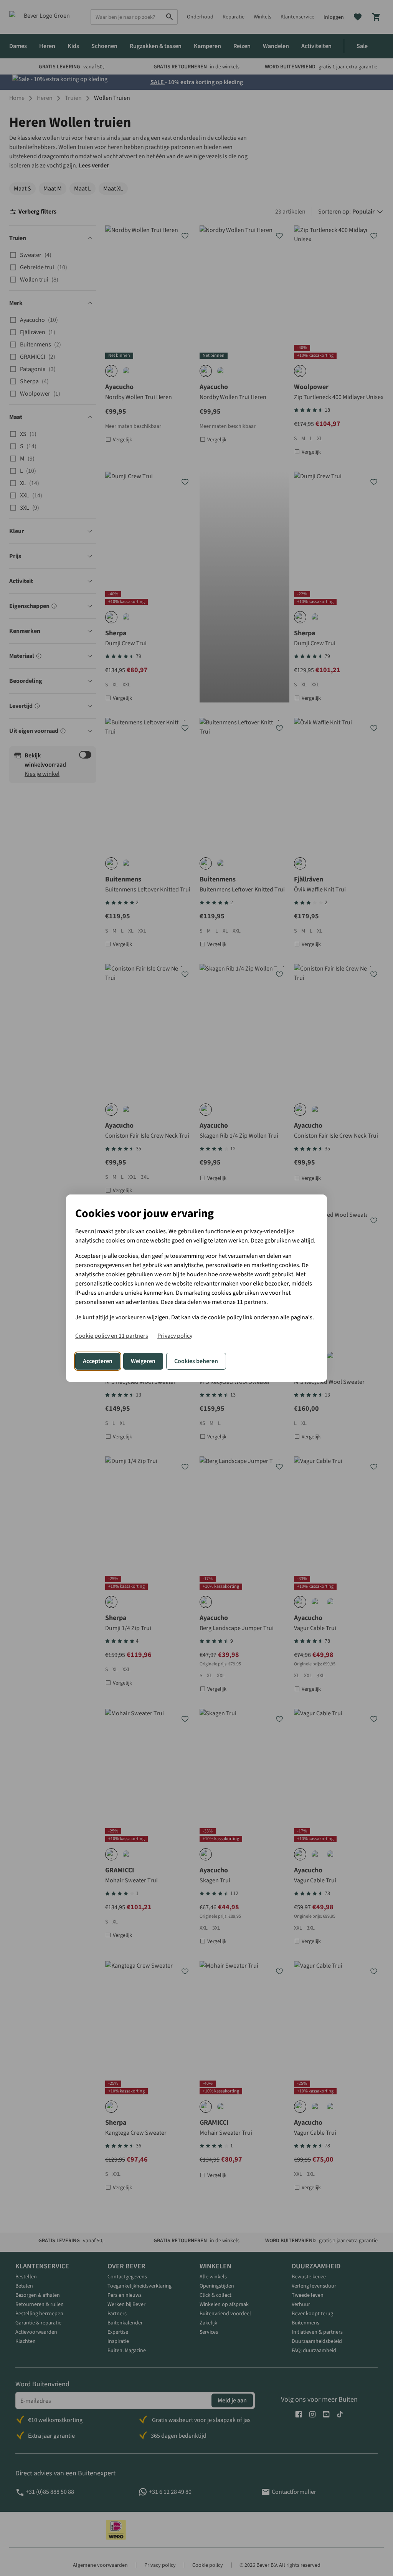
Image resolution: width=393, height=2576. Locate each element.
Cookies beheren (196, 1361)
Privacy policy (175, 1336)
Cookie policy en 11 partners (112, 1336)
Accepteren (98, 1361)
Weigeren (143, 1361)
